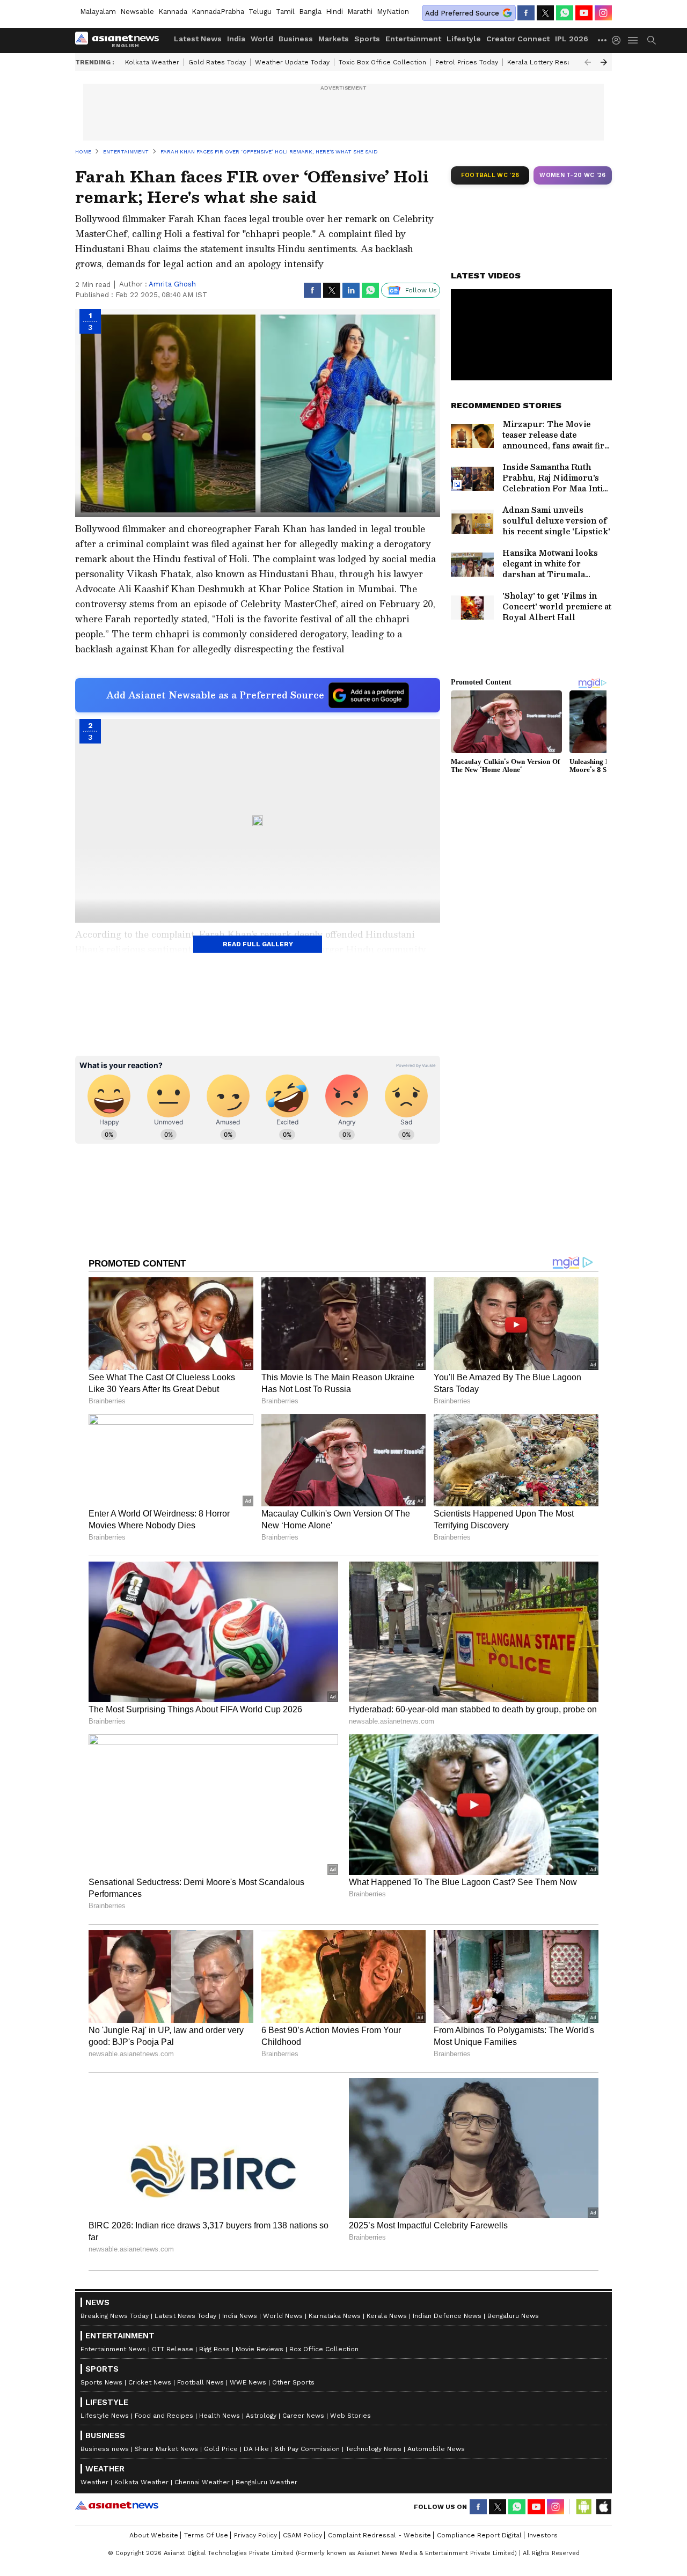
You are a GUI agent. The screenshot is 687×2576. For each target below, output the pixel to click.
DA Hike (256, 2449)
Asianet (117, 2505)
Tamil (285, 12)
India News (240, 2316)
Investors (543, 2535)
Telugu (260, 12)
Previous (588, 62)
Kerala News (387, 2316)
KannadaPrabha (218, 12)
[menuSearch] (652, 40)
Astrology (261, 2416)
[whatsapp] (565, 13)
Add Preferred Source (462, 13)
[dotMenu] (603, 40)
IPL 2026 (572, 39)
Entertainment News (113, 2349)
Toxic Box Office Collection (382, 62)
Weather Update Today (292, 62)
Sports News (101, 2382)
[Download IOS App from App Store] (603, 2507)
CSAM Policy (302, 2535)
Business (296, 39)
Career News (303, 2416)
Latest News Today (185, 2316)
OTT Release (173, 2349)
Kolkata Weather (152, 62)
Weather (94, 2482)
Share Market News (166, 2449)
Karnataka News (335, 2316)
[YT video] (584, 13)
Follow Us (421, 290)
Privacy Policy (255, 2535)
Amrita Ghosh (172, 284)
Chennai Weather (202, 2482)
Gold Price (221, 2449)
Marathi (360, 12)
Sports (367, 39)
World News (283, 2316)
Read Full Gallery (258, 944)
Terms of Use (206, 2535)
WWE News (248, 2382)
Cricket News (150, 2382)
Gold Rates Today (217, 62)
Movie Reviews (260, 2349)
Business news (105, 2449)
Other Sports (293, 2382)
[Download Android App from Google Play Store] (584, 2507)
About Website (154, 2535)
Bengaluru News (513, 2316)
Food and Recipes (164, 2416)
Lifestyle (464, 39)
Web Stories (350, 2416)
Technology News (374, 2449)
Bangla (310, 12)
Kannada (173, 12)
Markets (334, 39)
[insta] (603, 13)
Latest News (198, 39)
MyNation (393, 12)
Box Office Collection (324, 2349)
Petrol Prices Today (467, 62)
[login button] (619, 40)
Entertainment (413, 39)
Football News (200, 2382)
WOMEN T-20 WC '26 (573, 175)
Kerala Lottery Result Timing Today (563, 62)
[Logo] (121, 40)
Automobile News (436, 2449)
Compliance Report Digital (479, 2535)
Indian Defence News (447, 2316)
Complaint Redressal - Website (379, 2535)
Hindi (334, 12)
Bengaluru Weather (266, 2482)
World (262, 39)
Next (604, 62)
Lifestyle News (105, 2416)
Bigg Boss (214, 2349)
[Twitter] (545, 13)
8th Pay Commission (307, 2449)
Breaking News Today (115, 2316)
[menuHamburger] (633, 40)
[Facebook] (526, 13)
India (236, 39)
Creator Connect (518, 39)
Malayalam (98, 12)
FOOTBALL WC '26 (490, 175)
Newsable (137, 12)
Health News (220, 2416)
